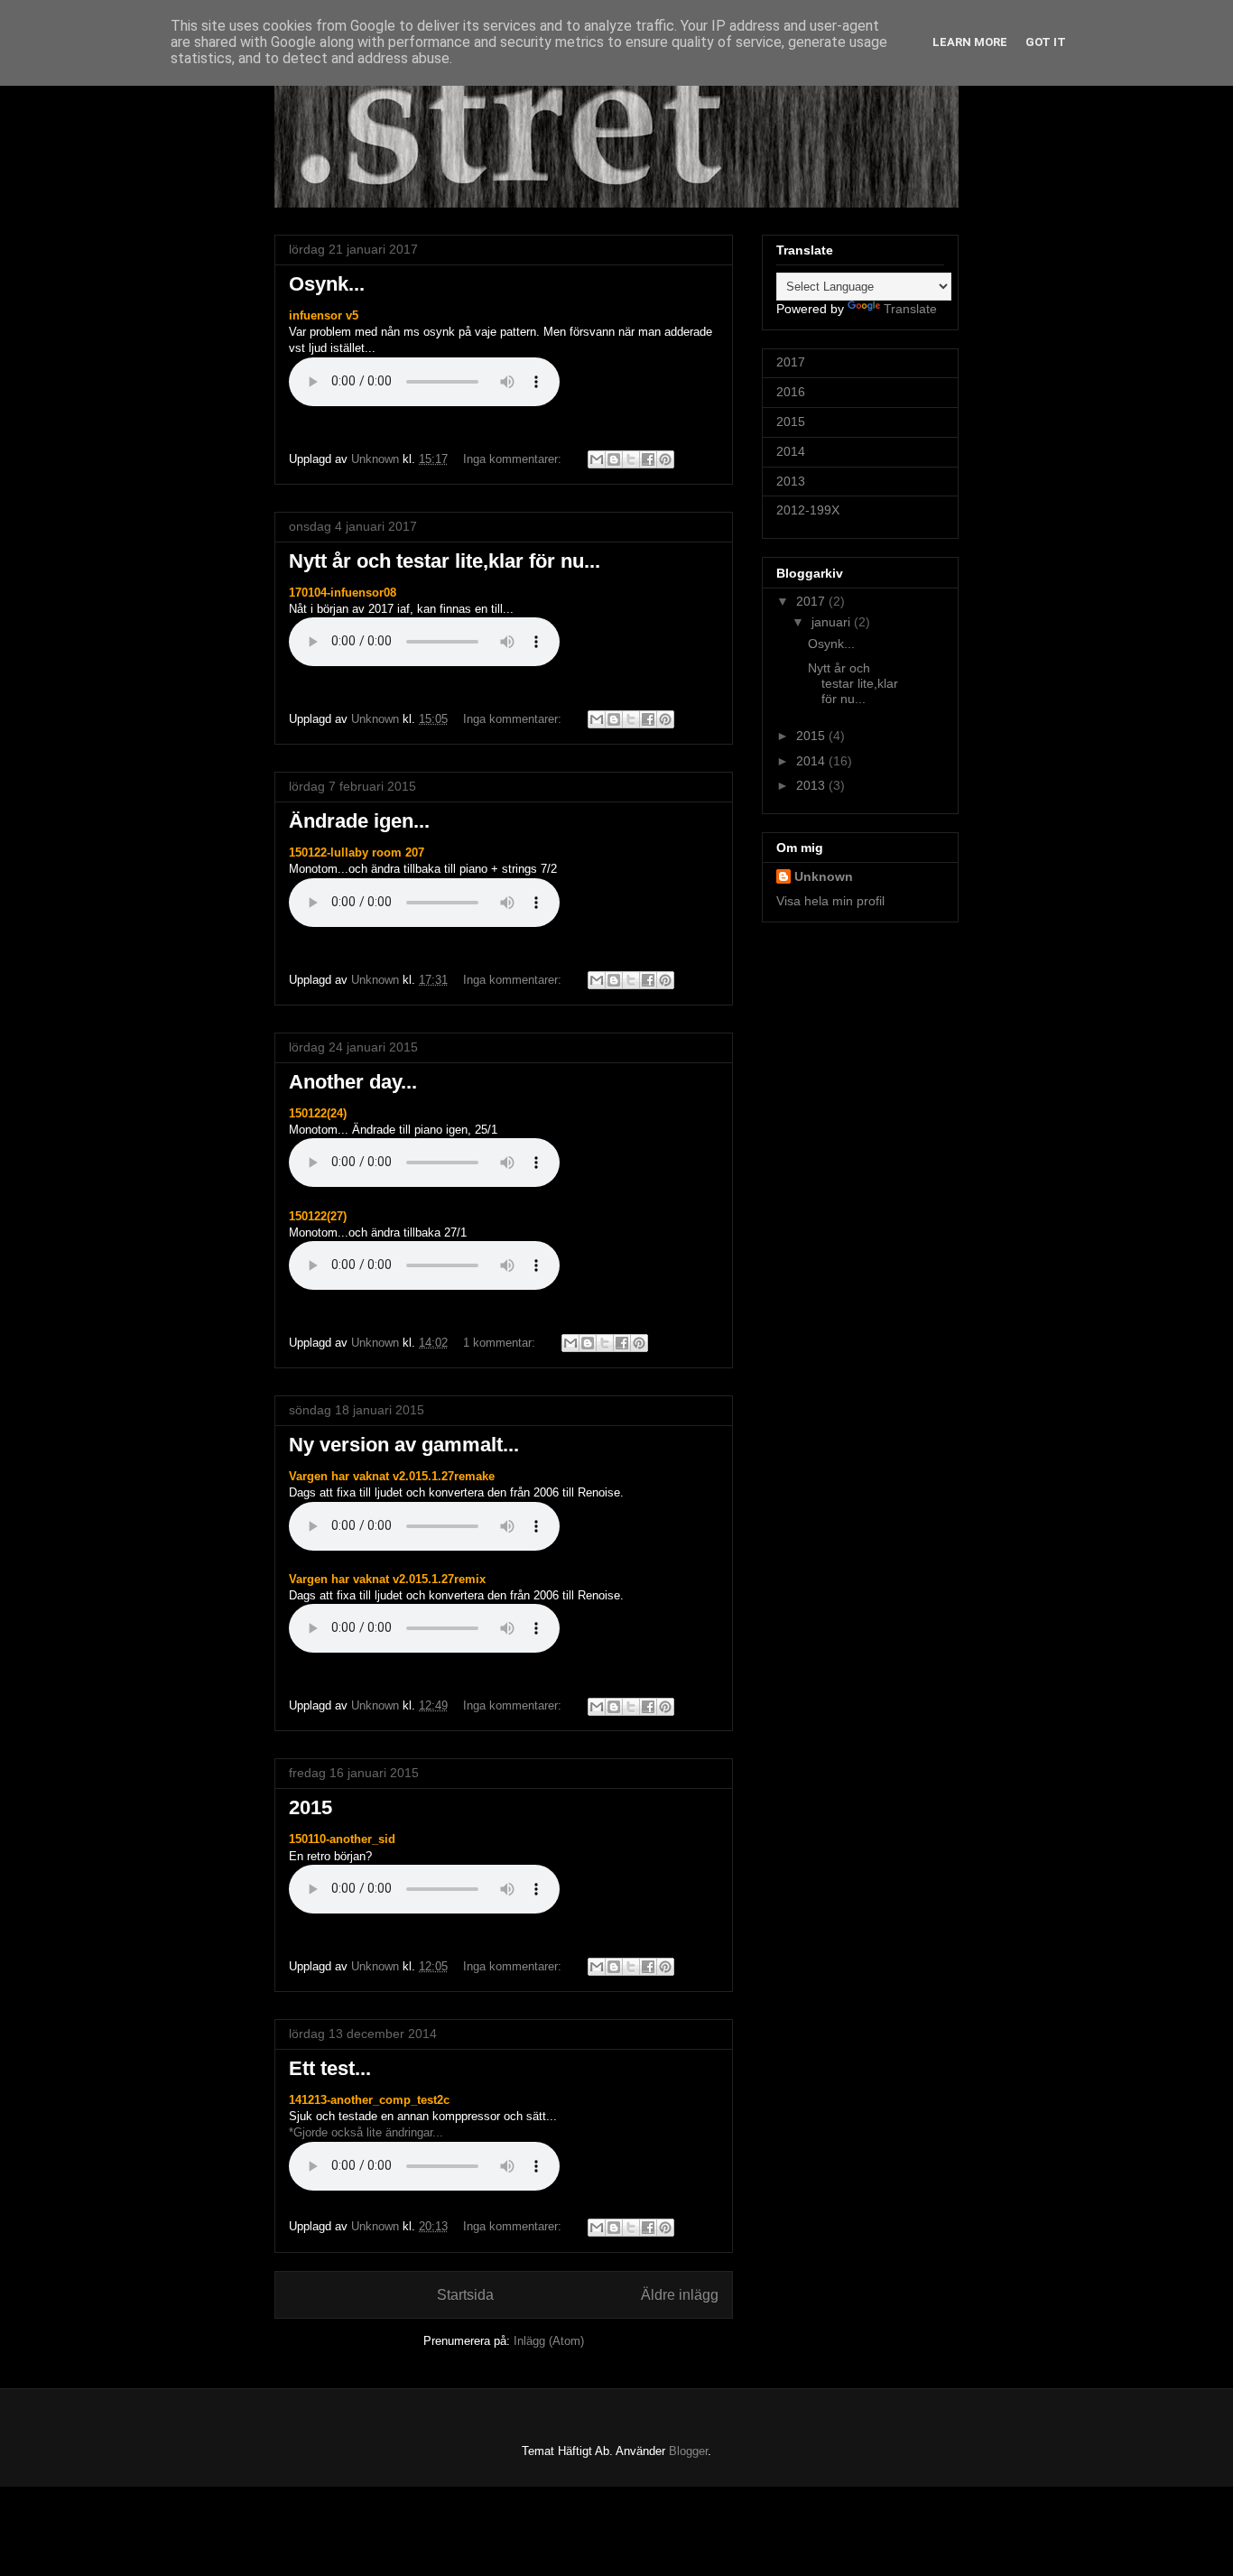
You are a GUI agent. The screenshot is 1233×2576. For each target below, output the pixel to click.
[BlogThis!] (614, 459)
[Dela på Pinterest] (665, 459)
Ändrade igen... (359, 821)
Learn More (970, 42)
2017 (791, 362)
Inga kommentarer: (514, 459)
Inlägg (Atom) (549, 2341)
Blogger (688, 2451)
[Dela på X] (631, 459)
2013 (791, 481)
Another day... (353, 1082)
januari (833, 622)
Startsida (465, 2295)
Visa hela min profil (830, 901)
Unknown (824, 876)
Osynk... (327, 284)
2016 (791, 392)
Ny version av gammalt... (404, 1445)
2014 (791, 451)
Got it (1046, 42)
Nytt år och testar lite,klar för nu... (445, 561)
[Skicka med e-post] (597, 459)
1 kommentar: (501, 1343)
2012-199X (808, 510)
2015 (311, 1807)
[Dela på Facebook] (648, 459)
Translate (910, 309)
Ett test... (330, 2068)
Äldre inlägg (680, 2295)
